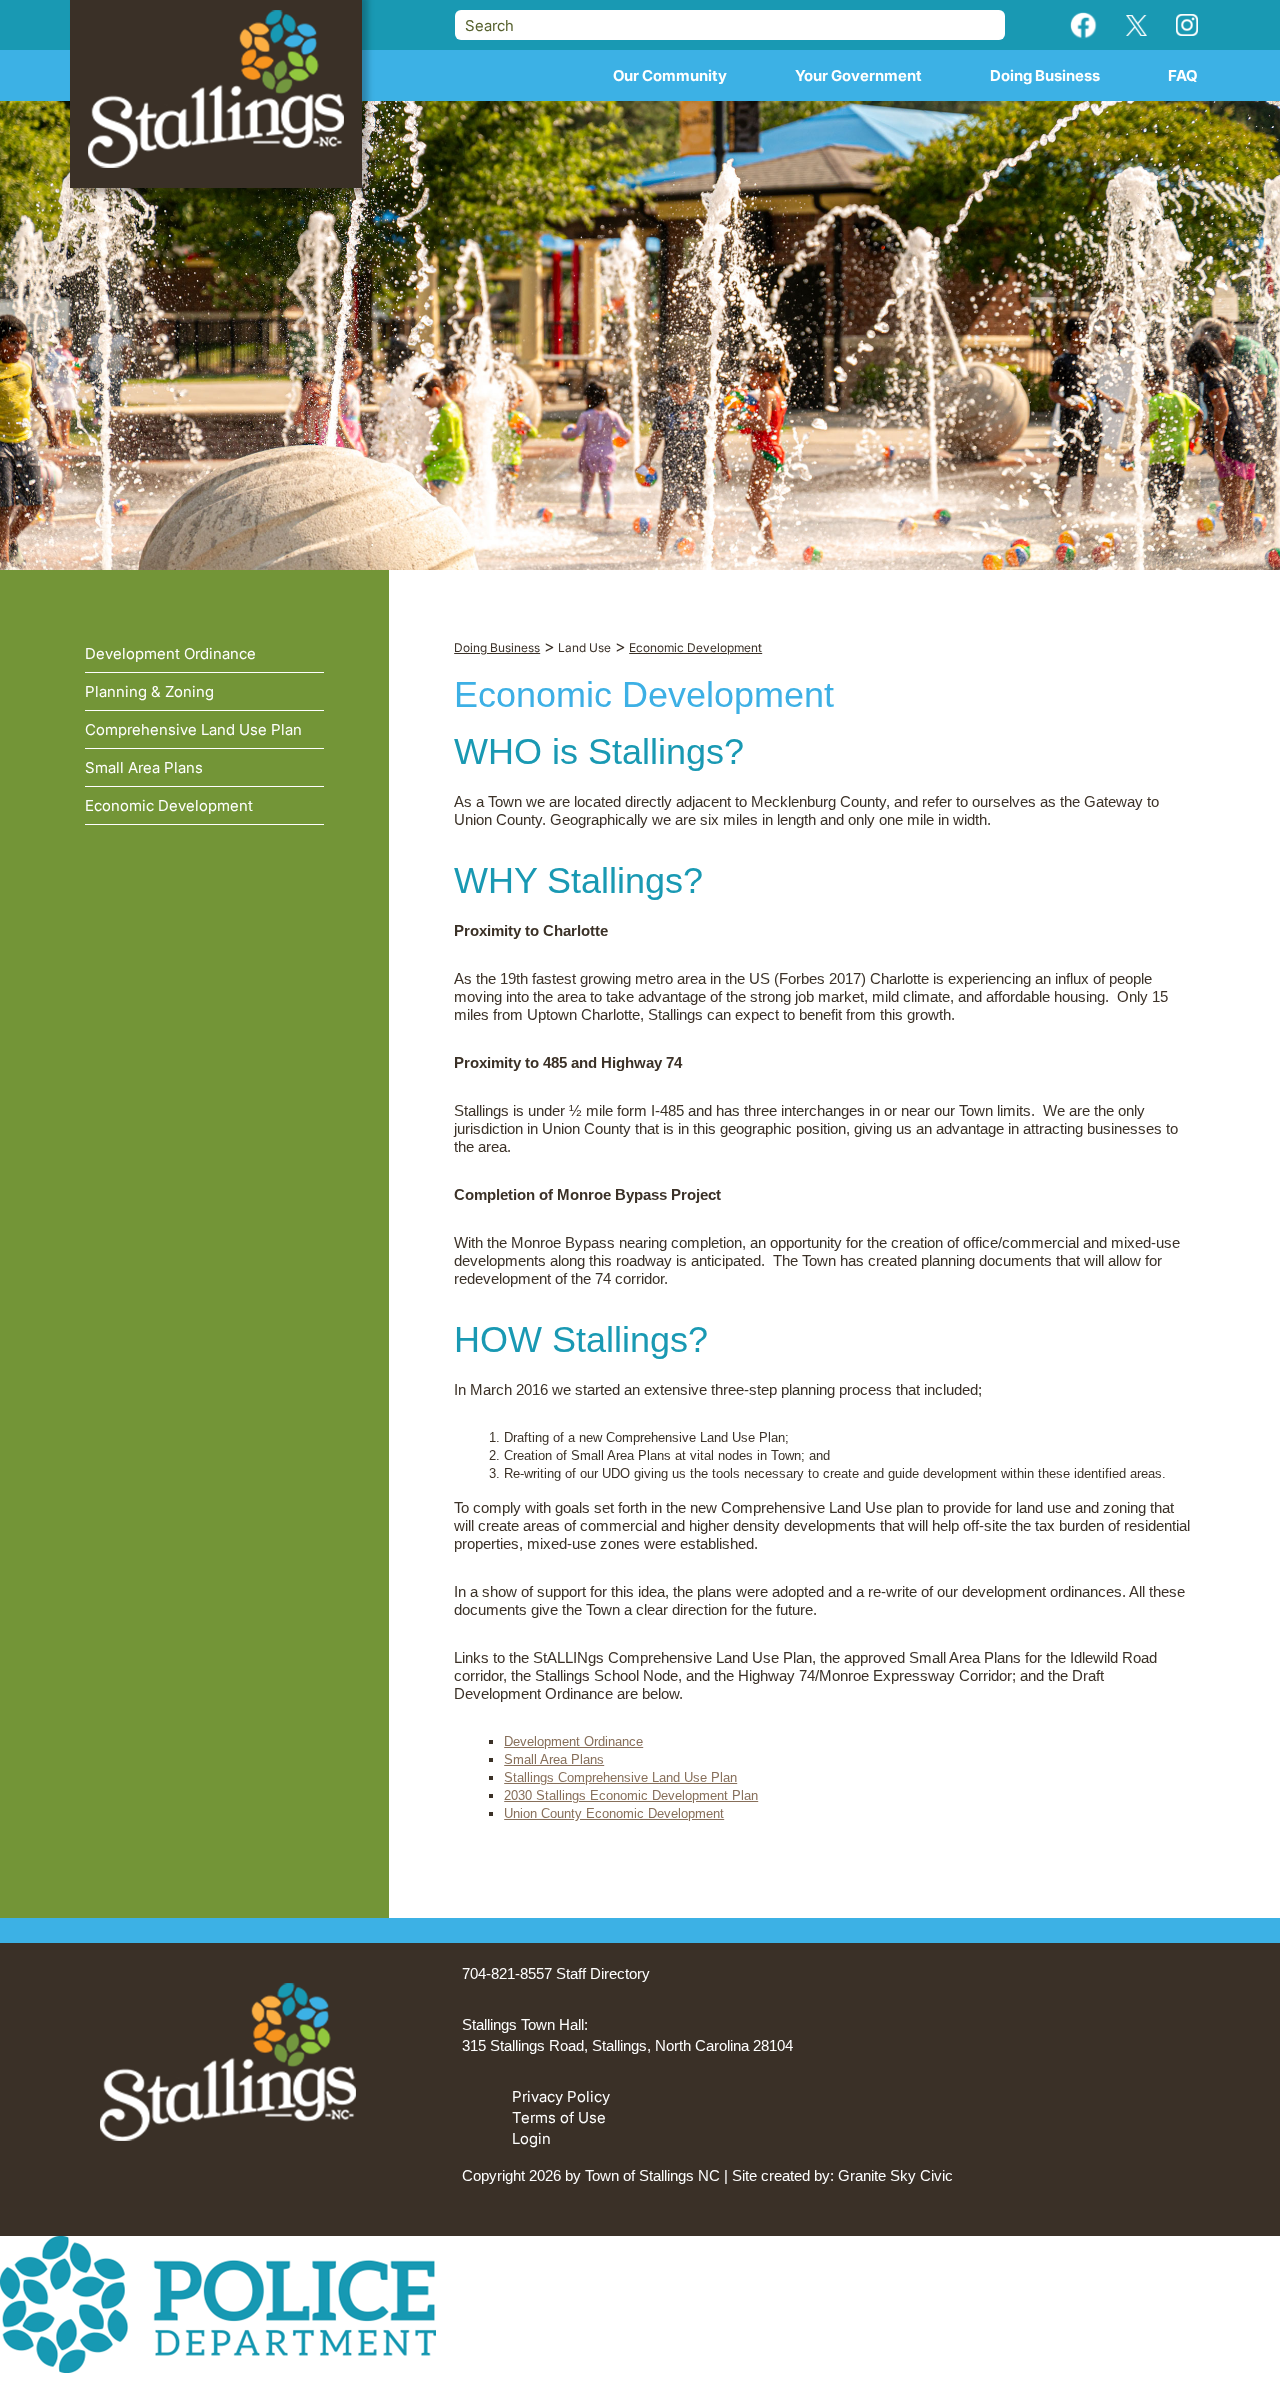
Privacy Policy (561, 2096)
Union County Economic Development (614, 1813)
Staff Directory (603, 1973)
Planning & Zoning (149, 691)
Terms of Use (559, 2117)
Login (531, 2138)
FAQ (1183, 75)
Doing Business (1045, 75)
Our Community (670, 75)
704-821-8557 (507, 1973)
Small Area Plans (554, 1759)
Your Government (858, 75)
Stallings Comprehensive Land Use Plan (620, 1777)
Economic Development (169, 805)
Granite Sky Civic (895, 2175)
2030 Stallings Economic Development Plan (631, 1795)
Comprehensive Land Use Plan (193, 729)
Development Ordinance (573, 1741)
